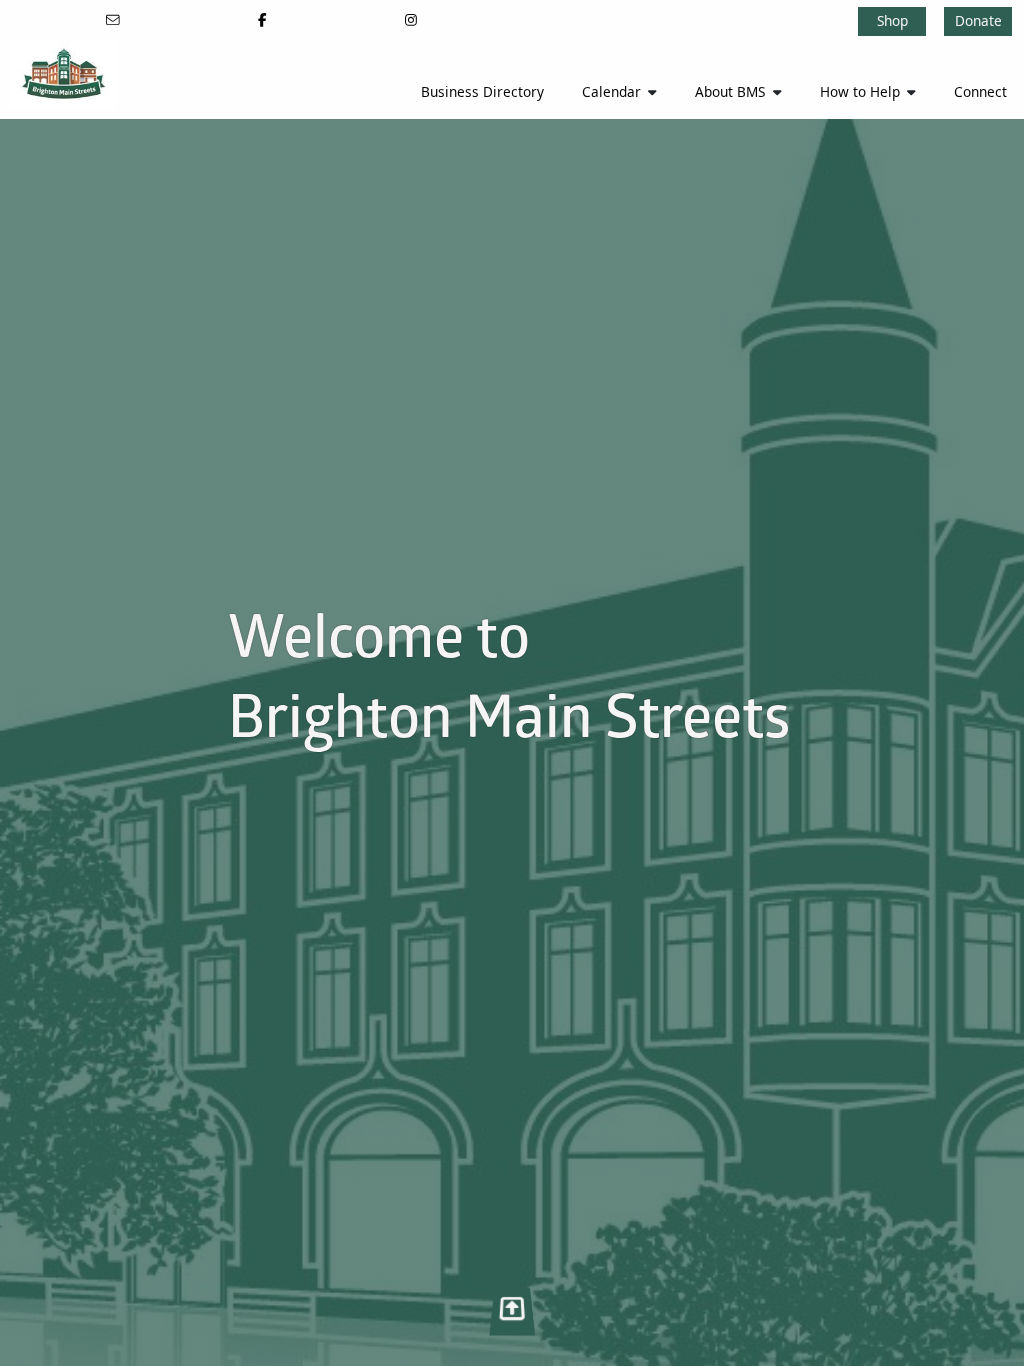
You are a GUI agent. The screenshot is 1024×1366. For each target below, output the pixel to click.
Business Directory (482, 91)
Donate (978, 20)
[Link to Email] (113, 19)
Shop (892, 20)
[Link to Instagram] (410, 19)
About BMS (730, 91)
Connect (980, 91)
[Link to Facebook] (262, 19)
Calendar (611, 91)
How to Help (860, 91)
